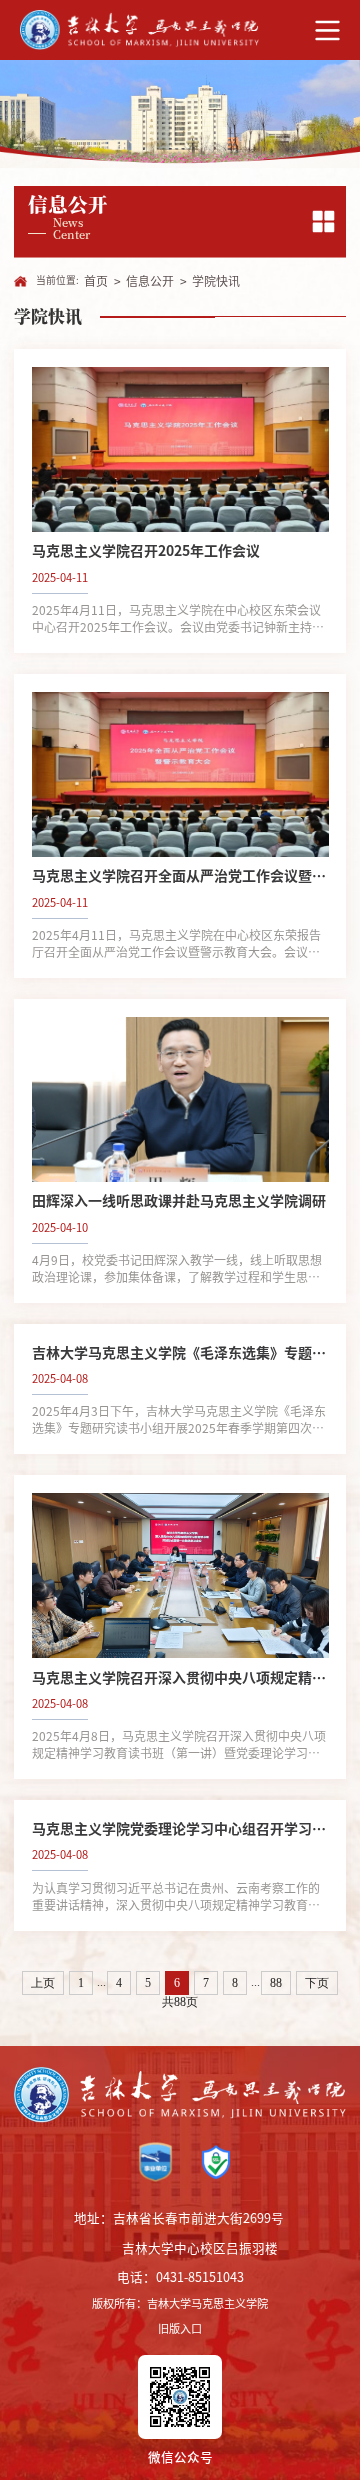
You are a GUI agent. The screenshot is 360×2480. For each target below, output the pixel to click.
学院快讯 (216, 281)
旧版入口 (180, 2328)
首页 (96, 281)
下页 (317, 1983)
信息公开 (150, 281)
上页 (43, 1983)
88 (276, 1983)
